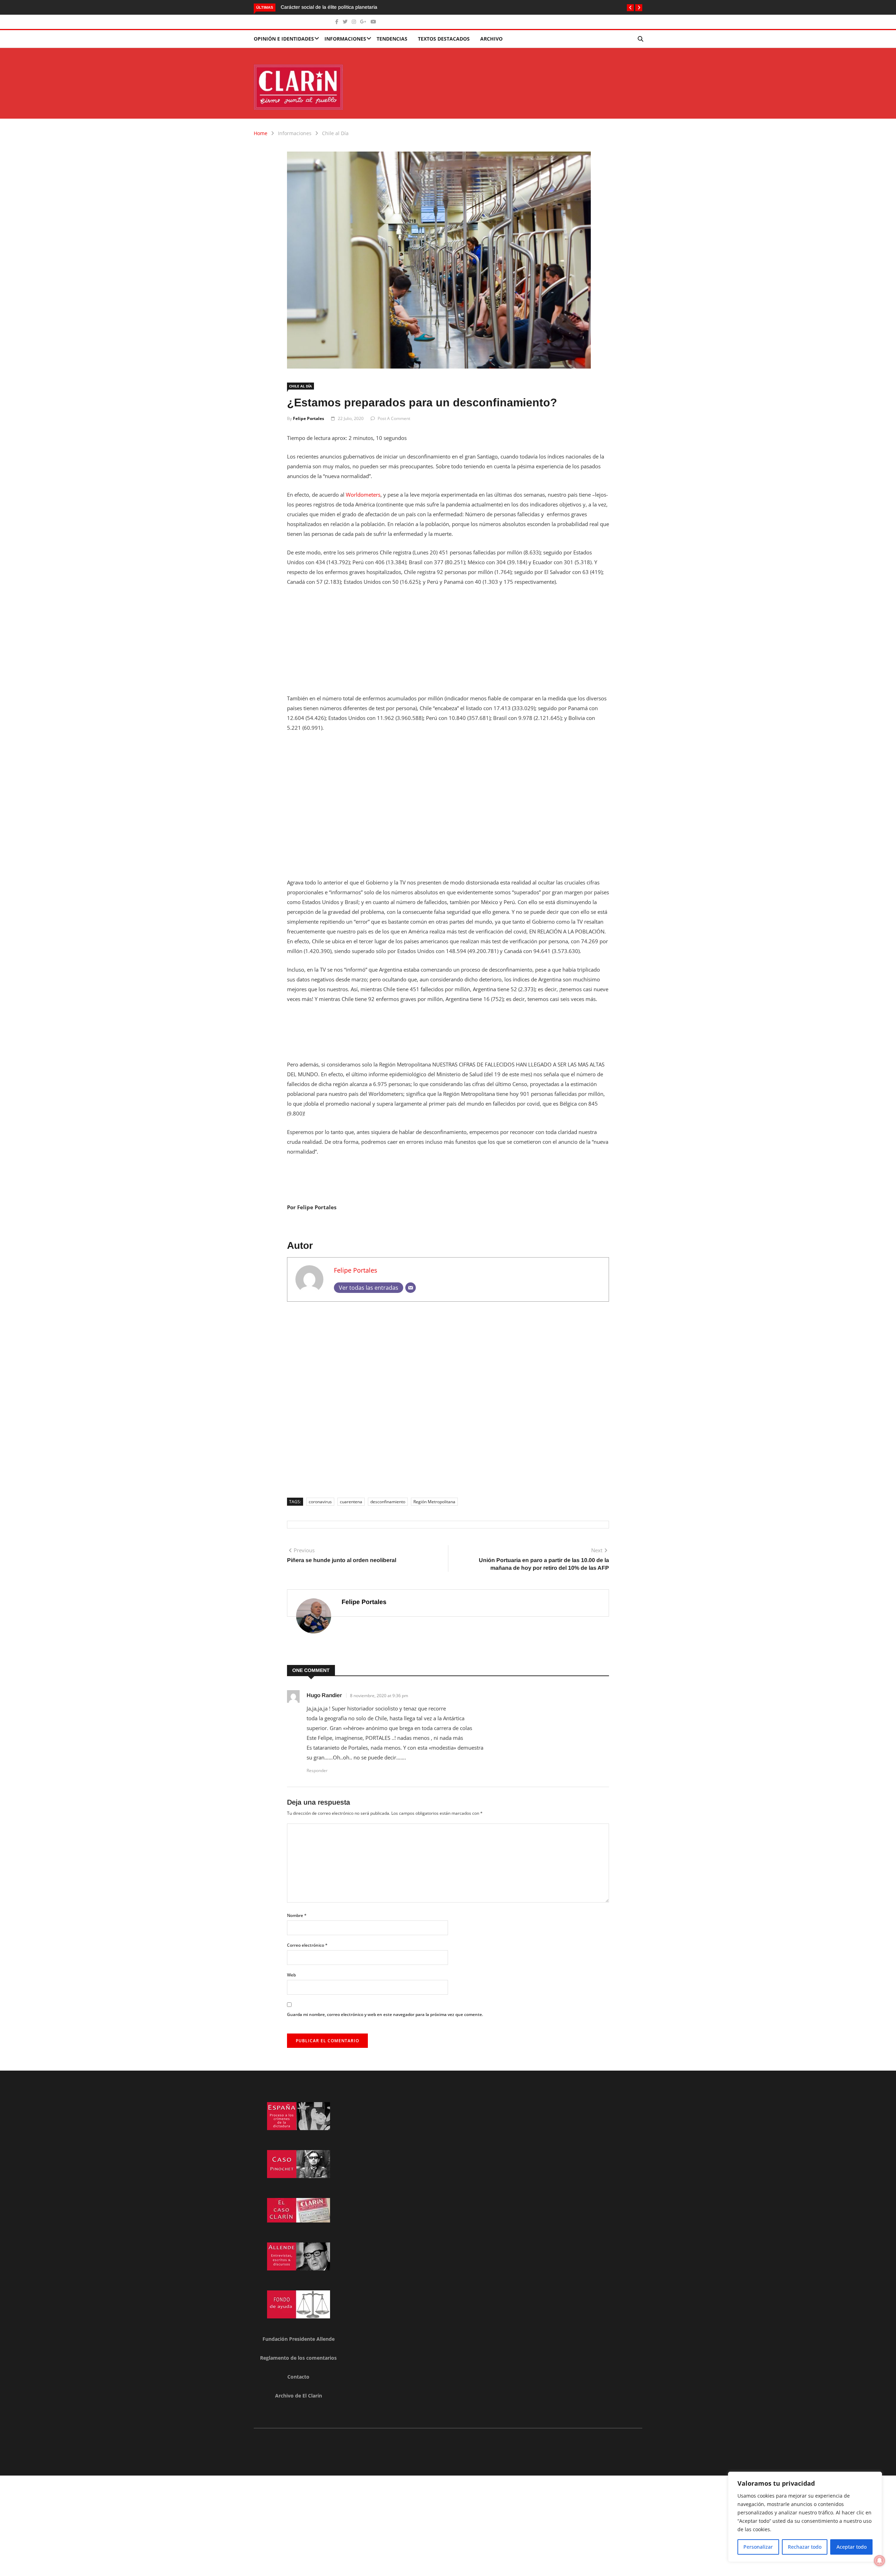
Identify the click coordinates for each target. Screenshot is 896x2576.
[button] (630, 8)
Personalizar (758, 2547)
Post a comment (394, 418)
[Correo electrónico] (411, 1288)
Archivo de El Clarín (299, 2396)
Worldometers (363, 495)
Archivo (491, 39)
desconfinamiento (388, 1502)
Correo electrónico (307, 1945)
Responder (317, 1770)
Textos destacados (444, 39)
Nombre (297, 1915)
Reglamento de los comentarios (298, 2358)
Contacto (298, 2377)
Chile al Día (335, 133)
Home (261, 133)
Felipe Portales (309, 418)
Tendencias (392, 39)
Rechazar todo (805, 2547)
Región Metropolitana (434, 1502)
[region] (805, 2517)
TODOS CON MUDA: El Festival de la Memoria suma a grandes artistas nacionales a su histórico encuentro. (401, 7)
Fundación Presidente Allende (299, 2339)
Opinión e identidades (284, 39)
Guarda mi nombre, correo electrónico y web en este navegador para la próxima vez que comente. (385, 2014)
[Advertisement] (448, 644)
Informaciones (345, 39)
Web (291, 1975)
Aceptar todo (852, 2547)
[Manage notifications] (880, 2561)
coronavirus (320, 1502)
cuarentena (351, 1502)
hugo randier (324, 1695)
